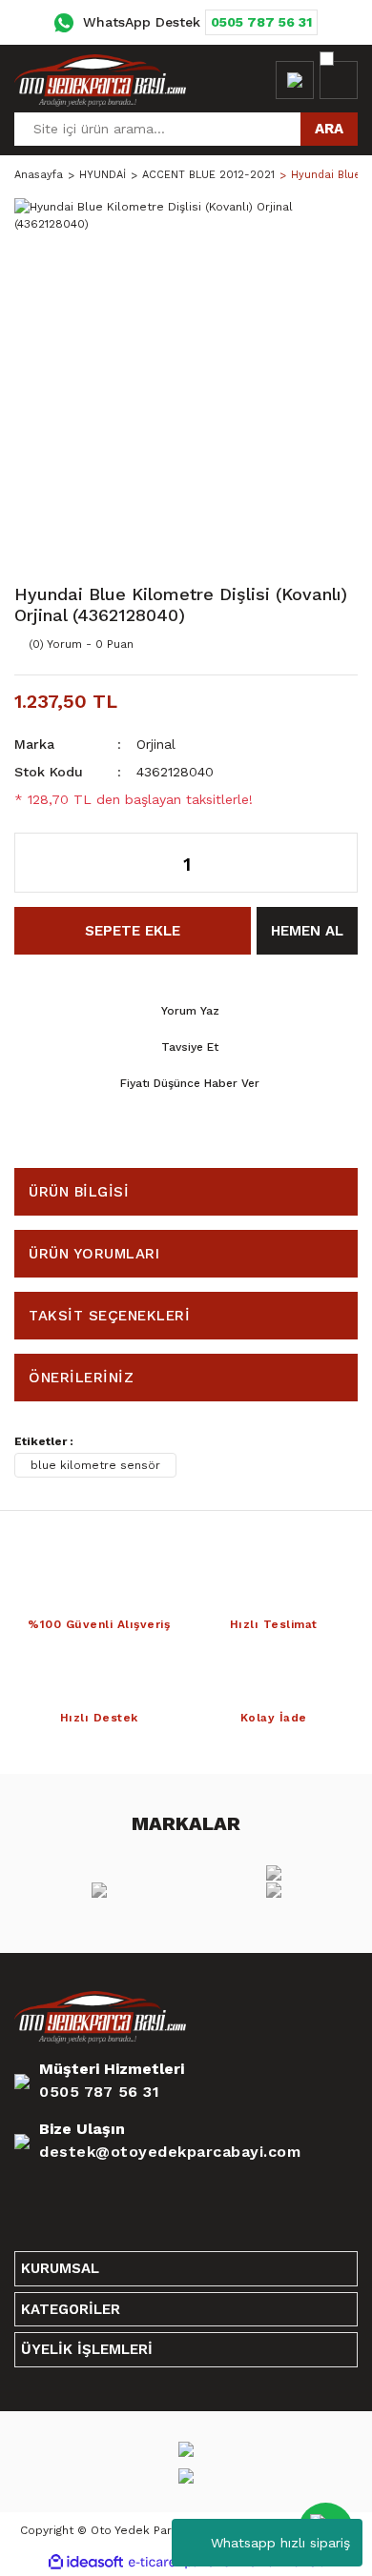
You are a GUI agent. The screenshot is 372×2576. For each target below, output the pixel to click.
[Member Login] (295, 80)
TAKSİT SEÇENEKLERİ (109, 1316)
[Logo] (100, 80)
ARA (329, 129)
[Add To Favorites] (300, 644)
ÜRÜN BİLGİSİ (79, 1192)
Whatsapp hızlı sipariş (280, 2543)
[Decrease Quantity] (40, 863)
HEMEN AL (307, 931)
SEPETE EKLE (133, 931)
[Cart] (339, 80)
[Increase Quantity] (333, 863)
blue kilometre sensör (95, 1465)
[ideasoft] (86, 2562)
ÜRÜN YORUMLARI (94, 1254)
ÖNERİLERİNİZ (81, 1378)
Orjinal (156, 744)
